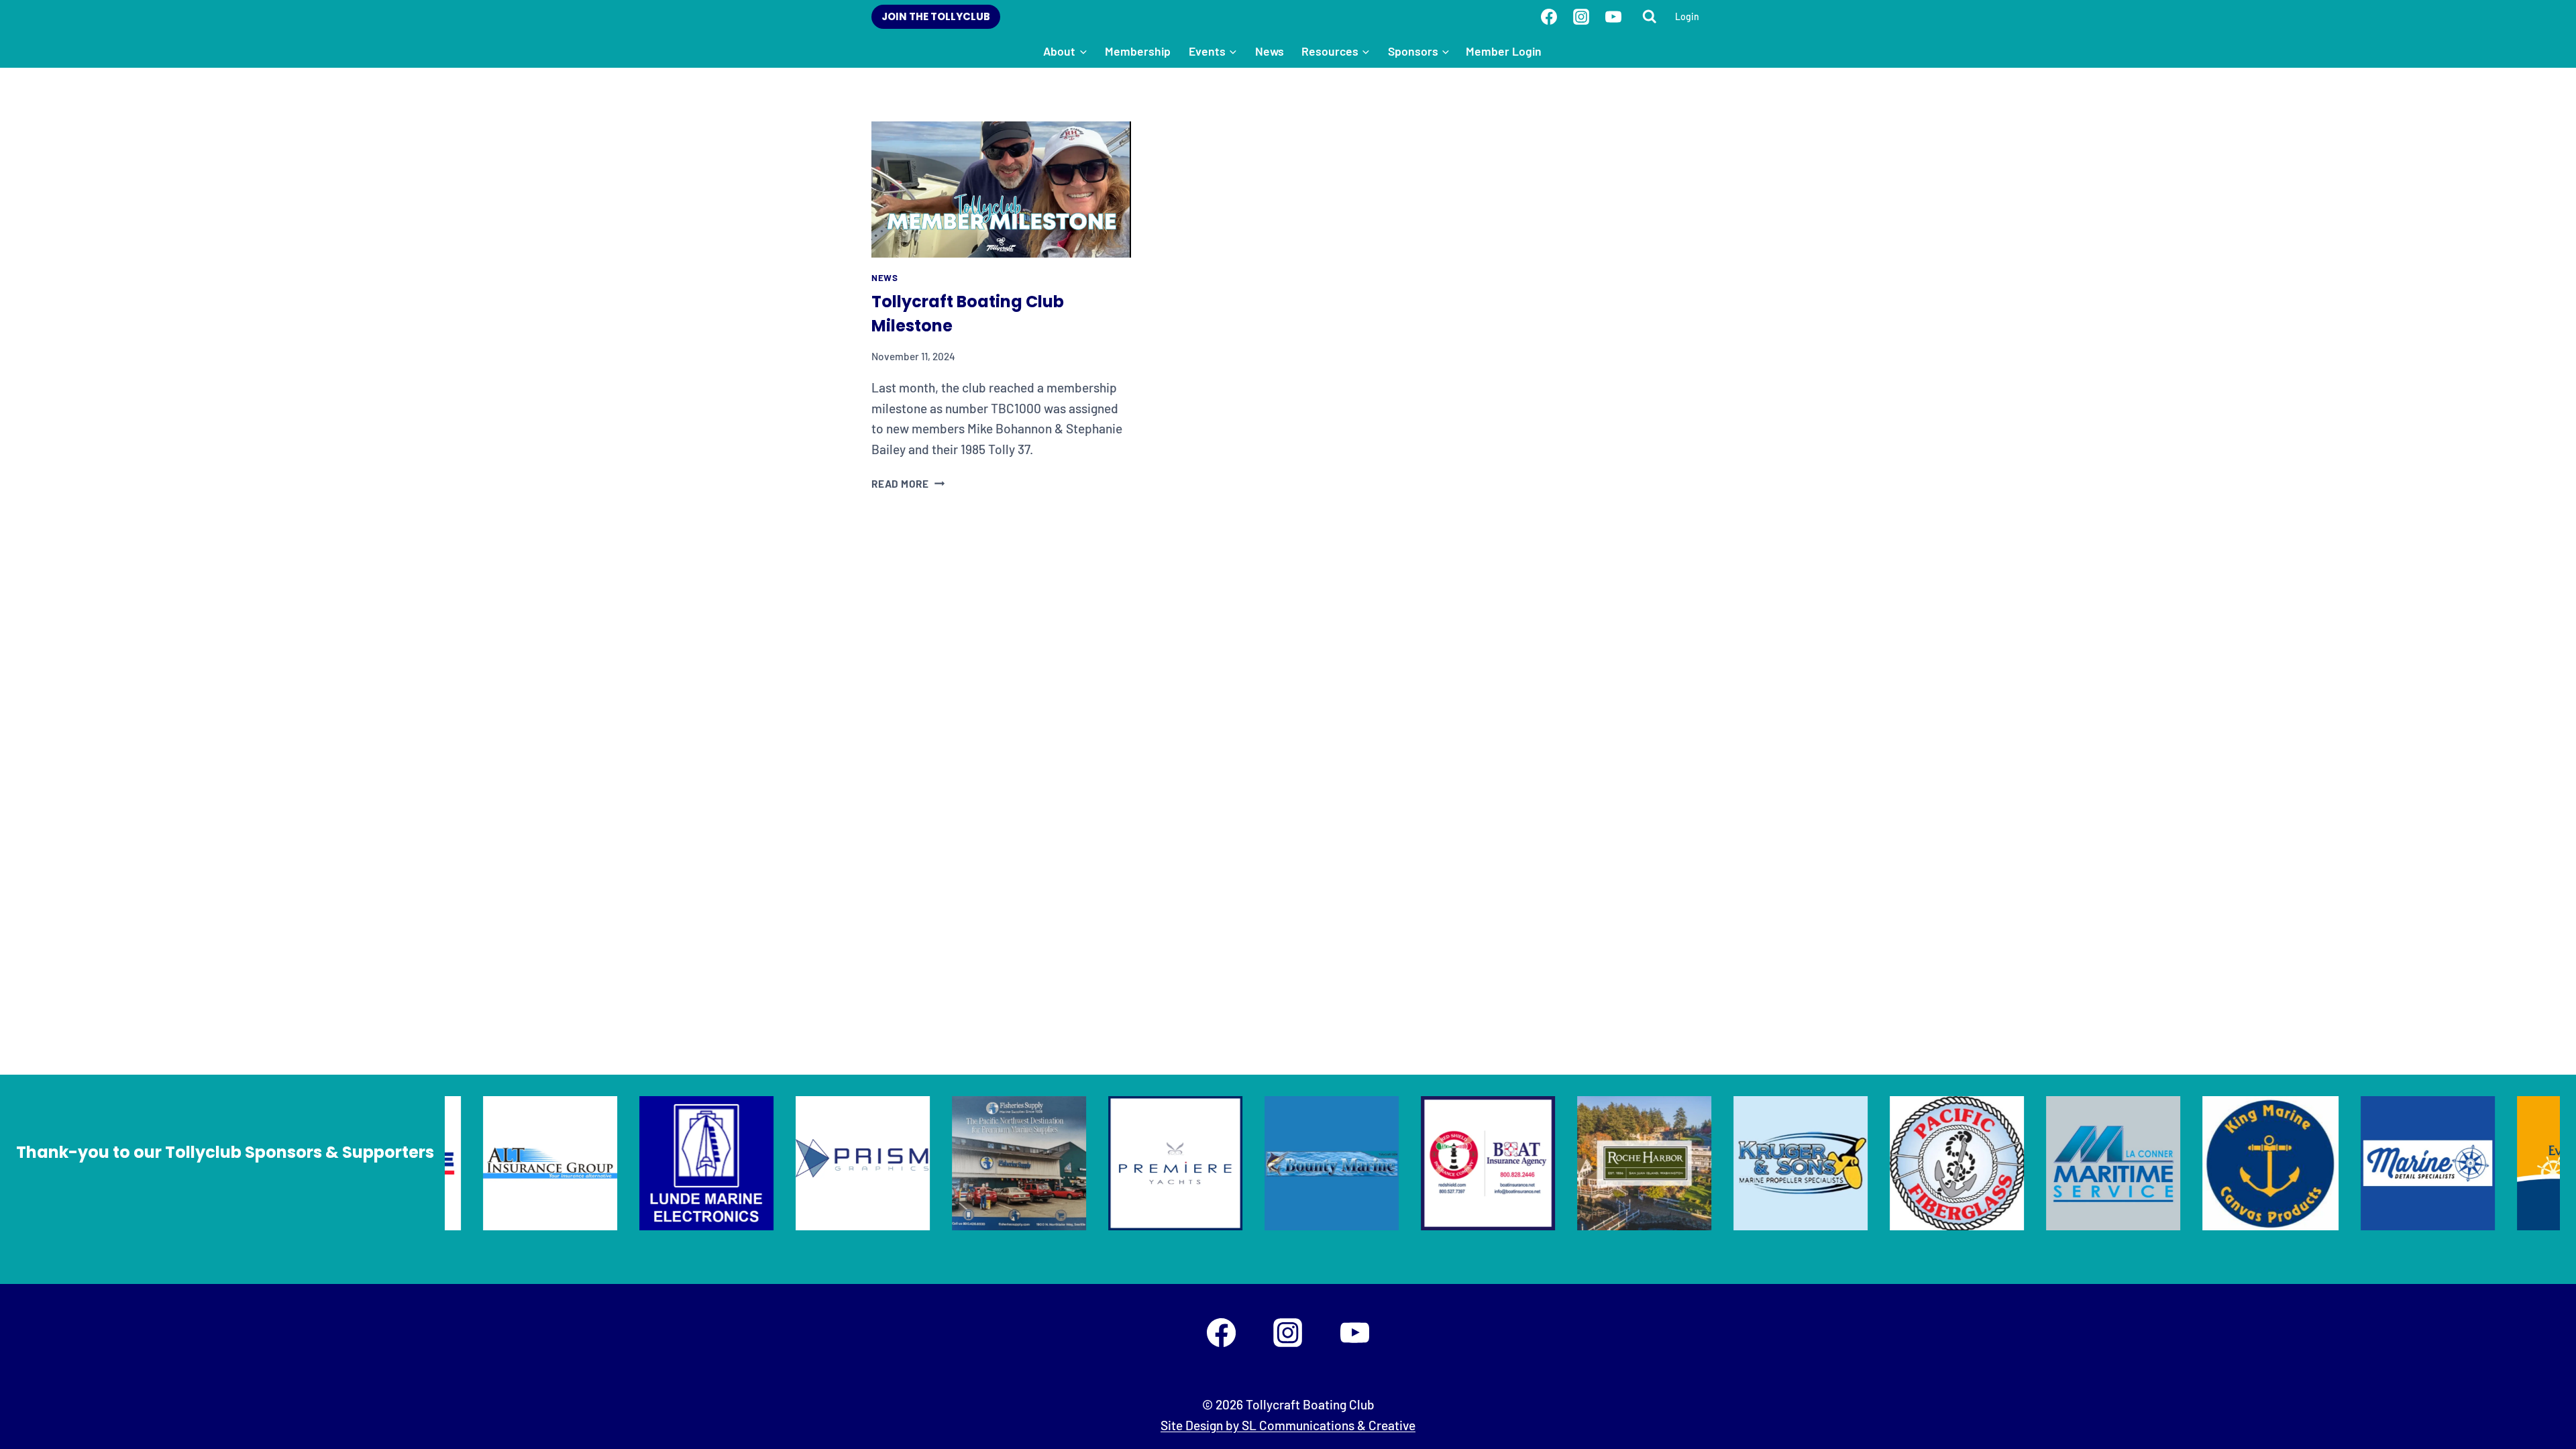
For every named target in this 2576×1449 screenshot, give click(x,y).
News (1270, 51)
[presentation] (1001, 190)
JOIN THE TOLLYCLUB (936, 16)
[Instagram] (1581, 17)
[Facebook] (1549, 17)
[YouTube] (1613, 17)
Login (1687, 16)
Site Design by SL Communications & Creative (1288, 1425)
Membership (1138, 51)
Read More (908, 484)
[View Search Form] (1650, 17)
